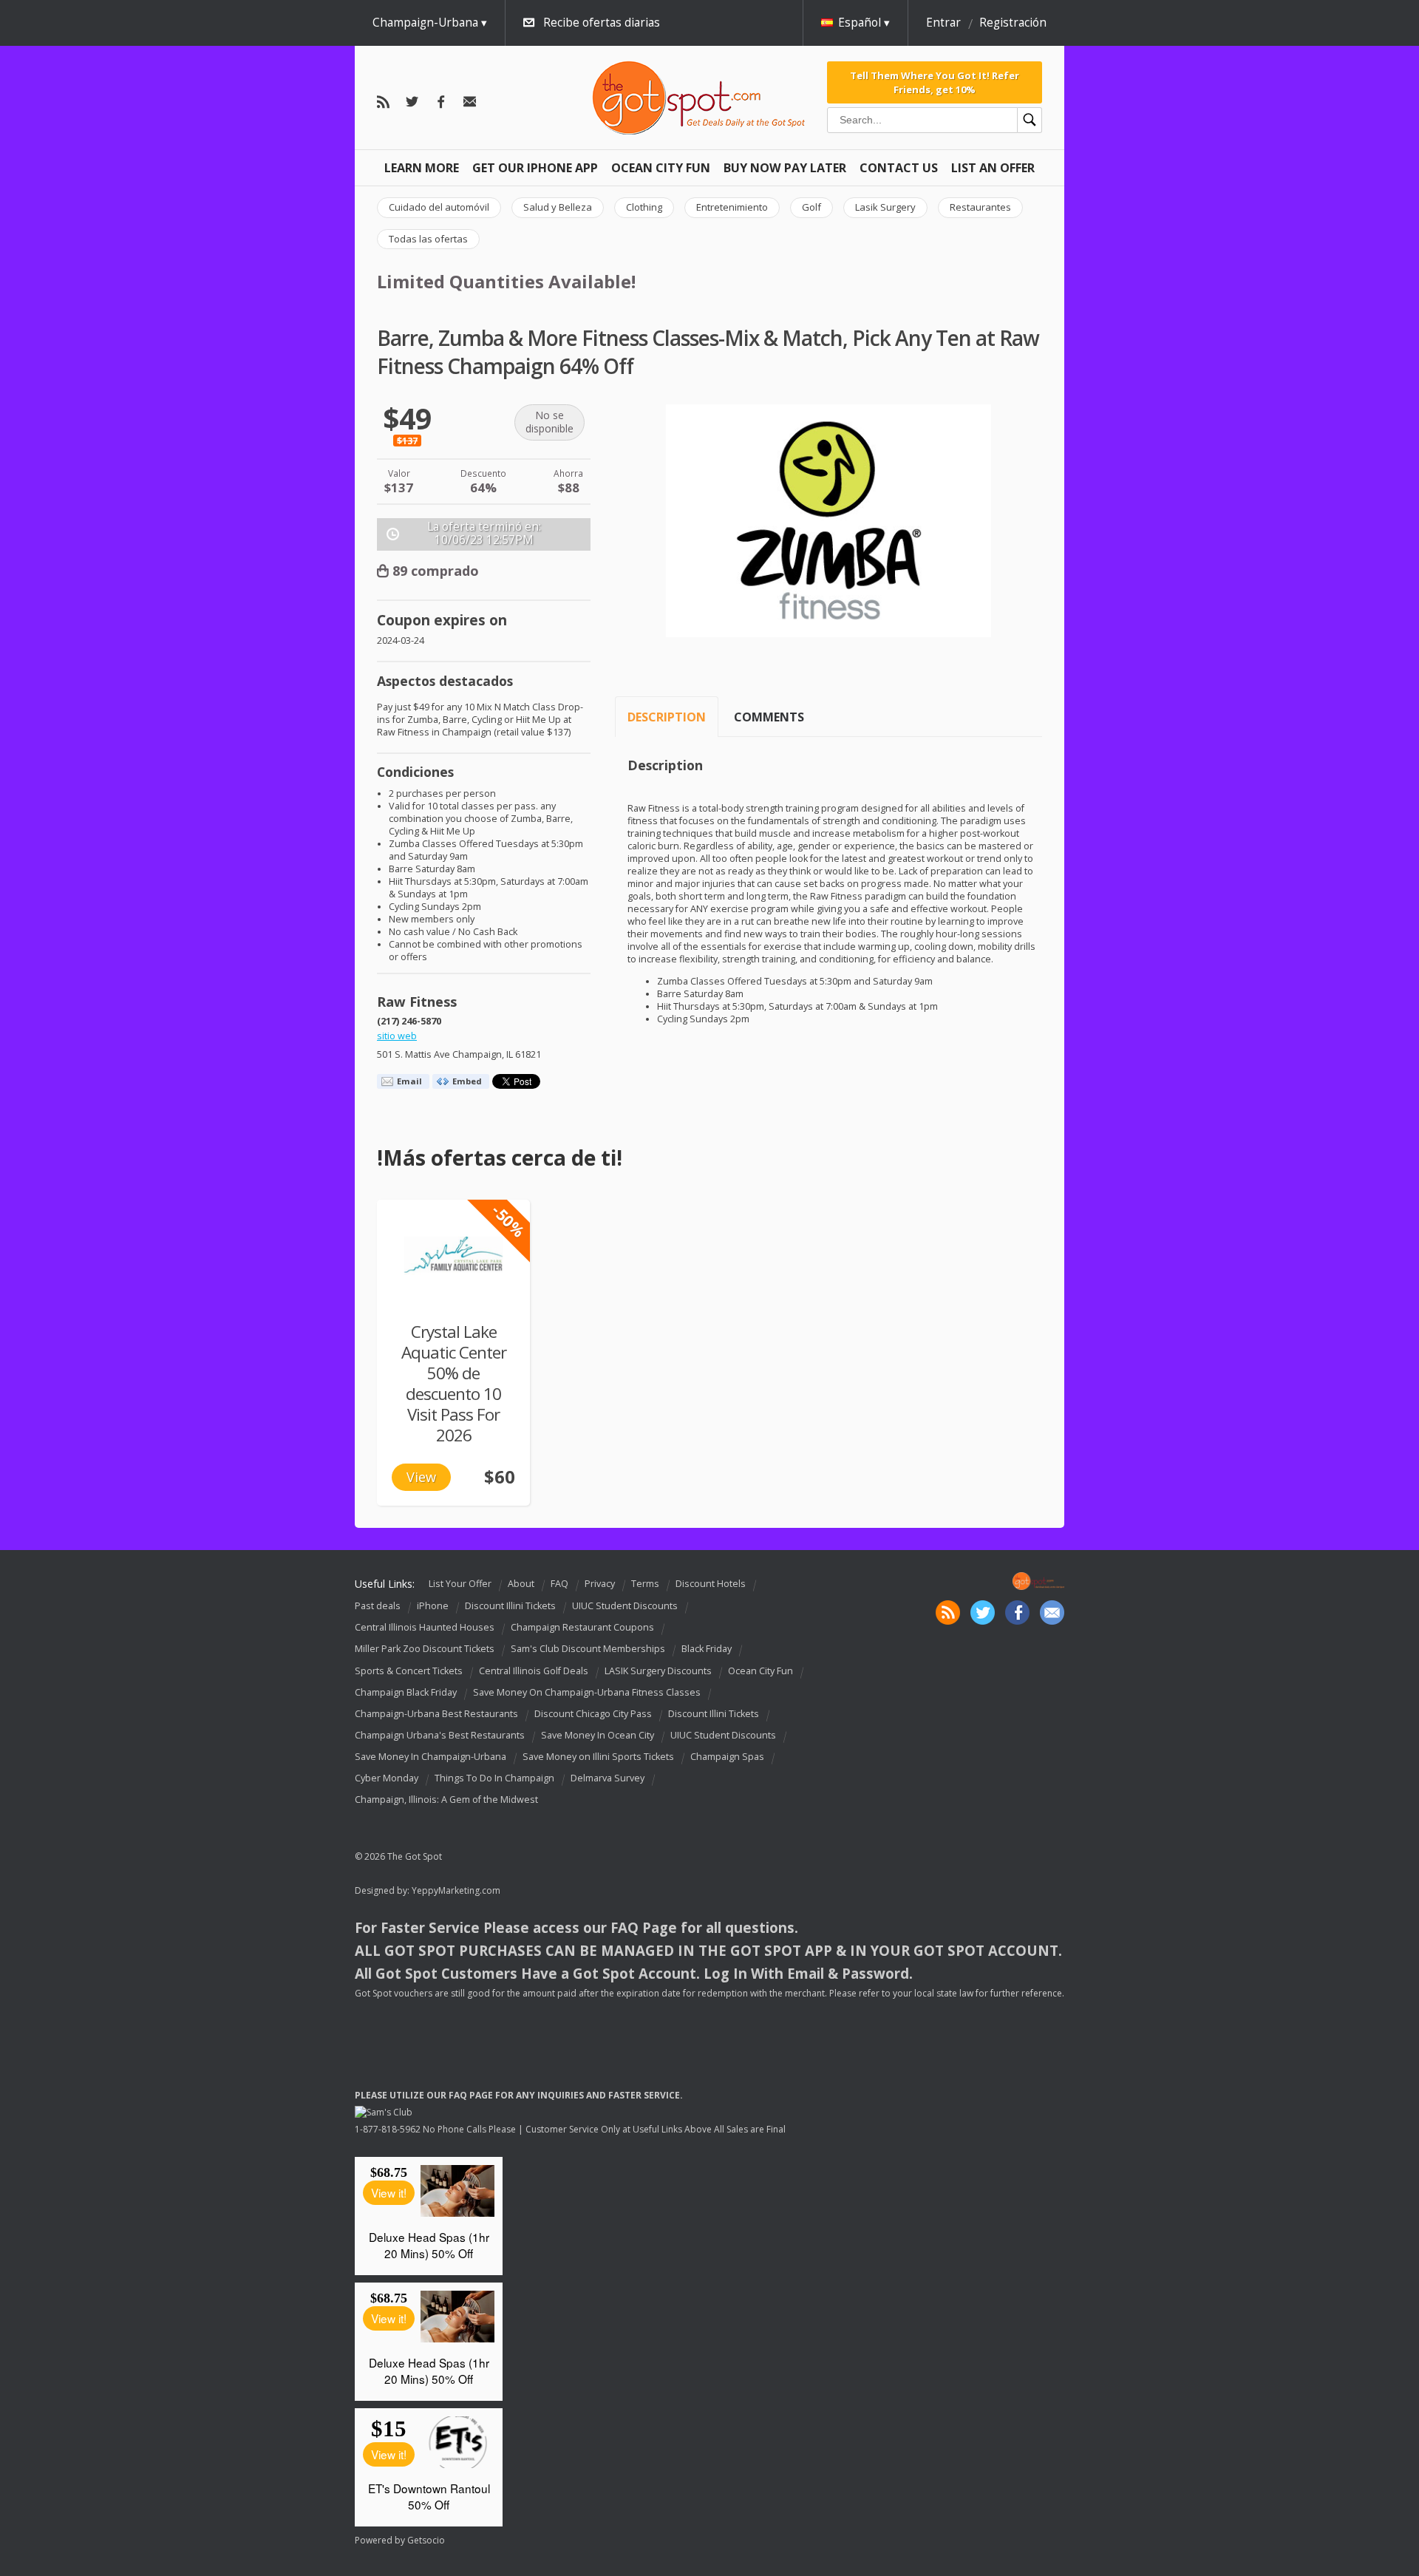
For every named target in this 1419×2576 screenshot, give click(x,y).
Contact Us (899, 168)
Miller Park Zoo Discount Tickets (425, 1649)
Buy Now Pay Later (785, 168)
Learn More (422, 168)
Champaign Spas (727, 1757)
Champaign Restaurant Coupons (582, 1627)
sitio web (397, 1036)
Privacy (600, 1584)
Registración (1013, 23)
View (421, 1477)
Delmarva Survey (608, 1778)
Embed (467, 1081)
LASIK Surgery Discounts (658, 1671)
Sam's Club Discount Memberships (588, 1649)
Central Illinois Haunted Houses (425, 1627)
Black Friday (707, 1649)
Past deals (378, 1606)
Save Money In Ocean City (598, 1735)
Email (409, 1081)
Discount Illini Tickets (510, 1606)
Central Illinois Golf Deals (534, 1671)
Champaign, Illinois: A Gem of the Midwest (446, 1800)
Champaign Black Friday (406, 1692)
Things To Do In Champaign (494, 1778)
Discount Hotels (711, 1584)
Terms (645, 1584)
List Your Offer (460, 1584)
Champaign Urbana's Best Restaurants (440, 1735)
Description (667, 717)
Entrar (943, 23)
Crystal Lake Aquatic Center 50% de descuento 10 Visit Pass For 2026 (454, 1383)
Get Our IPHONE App (535, 168)
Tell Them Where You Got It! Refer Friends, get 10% (935, 82)
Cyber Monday (387, 1778)
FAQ (559, 1584)
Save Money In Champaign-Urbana (431, 1757)
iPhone (433, 1606)
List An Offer (993, 168)
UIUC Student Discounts (625, 1606)
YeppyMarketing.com (456, 1890)
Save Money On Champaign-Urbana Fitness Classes (587, 1692)
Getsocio (426, 2540)
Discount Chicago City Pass (593, 1714)
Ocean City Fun (661, 168)
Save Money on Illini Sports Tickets (598, 1757)
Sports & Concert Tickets (409, 1671)
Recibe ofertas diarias (602, 23)
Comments (769, 717)
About (521, 1584)
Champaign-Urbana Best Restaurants (436, 1714)
